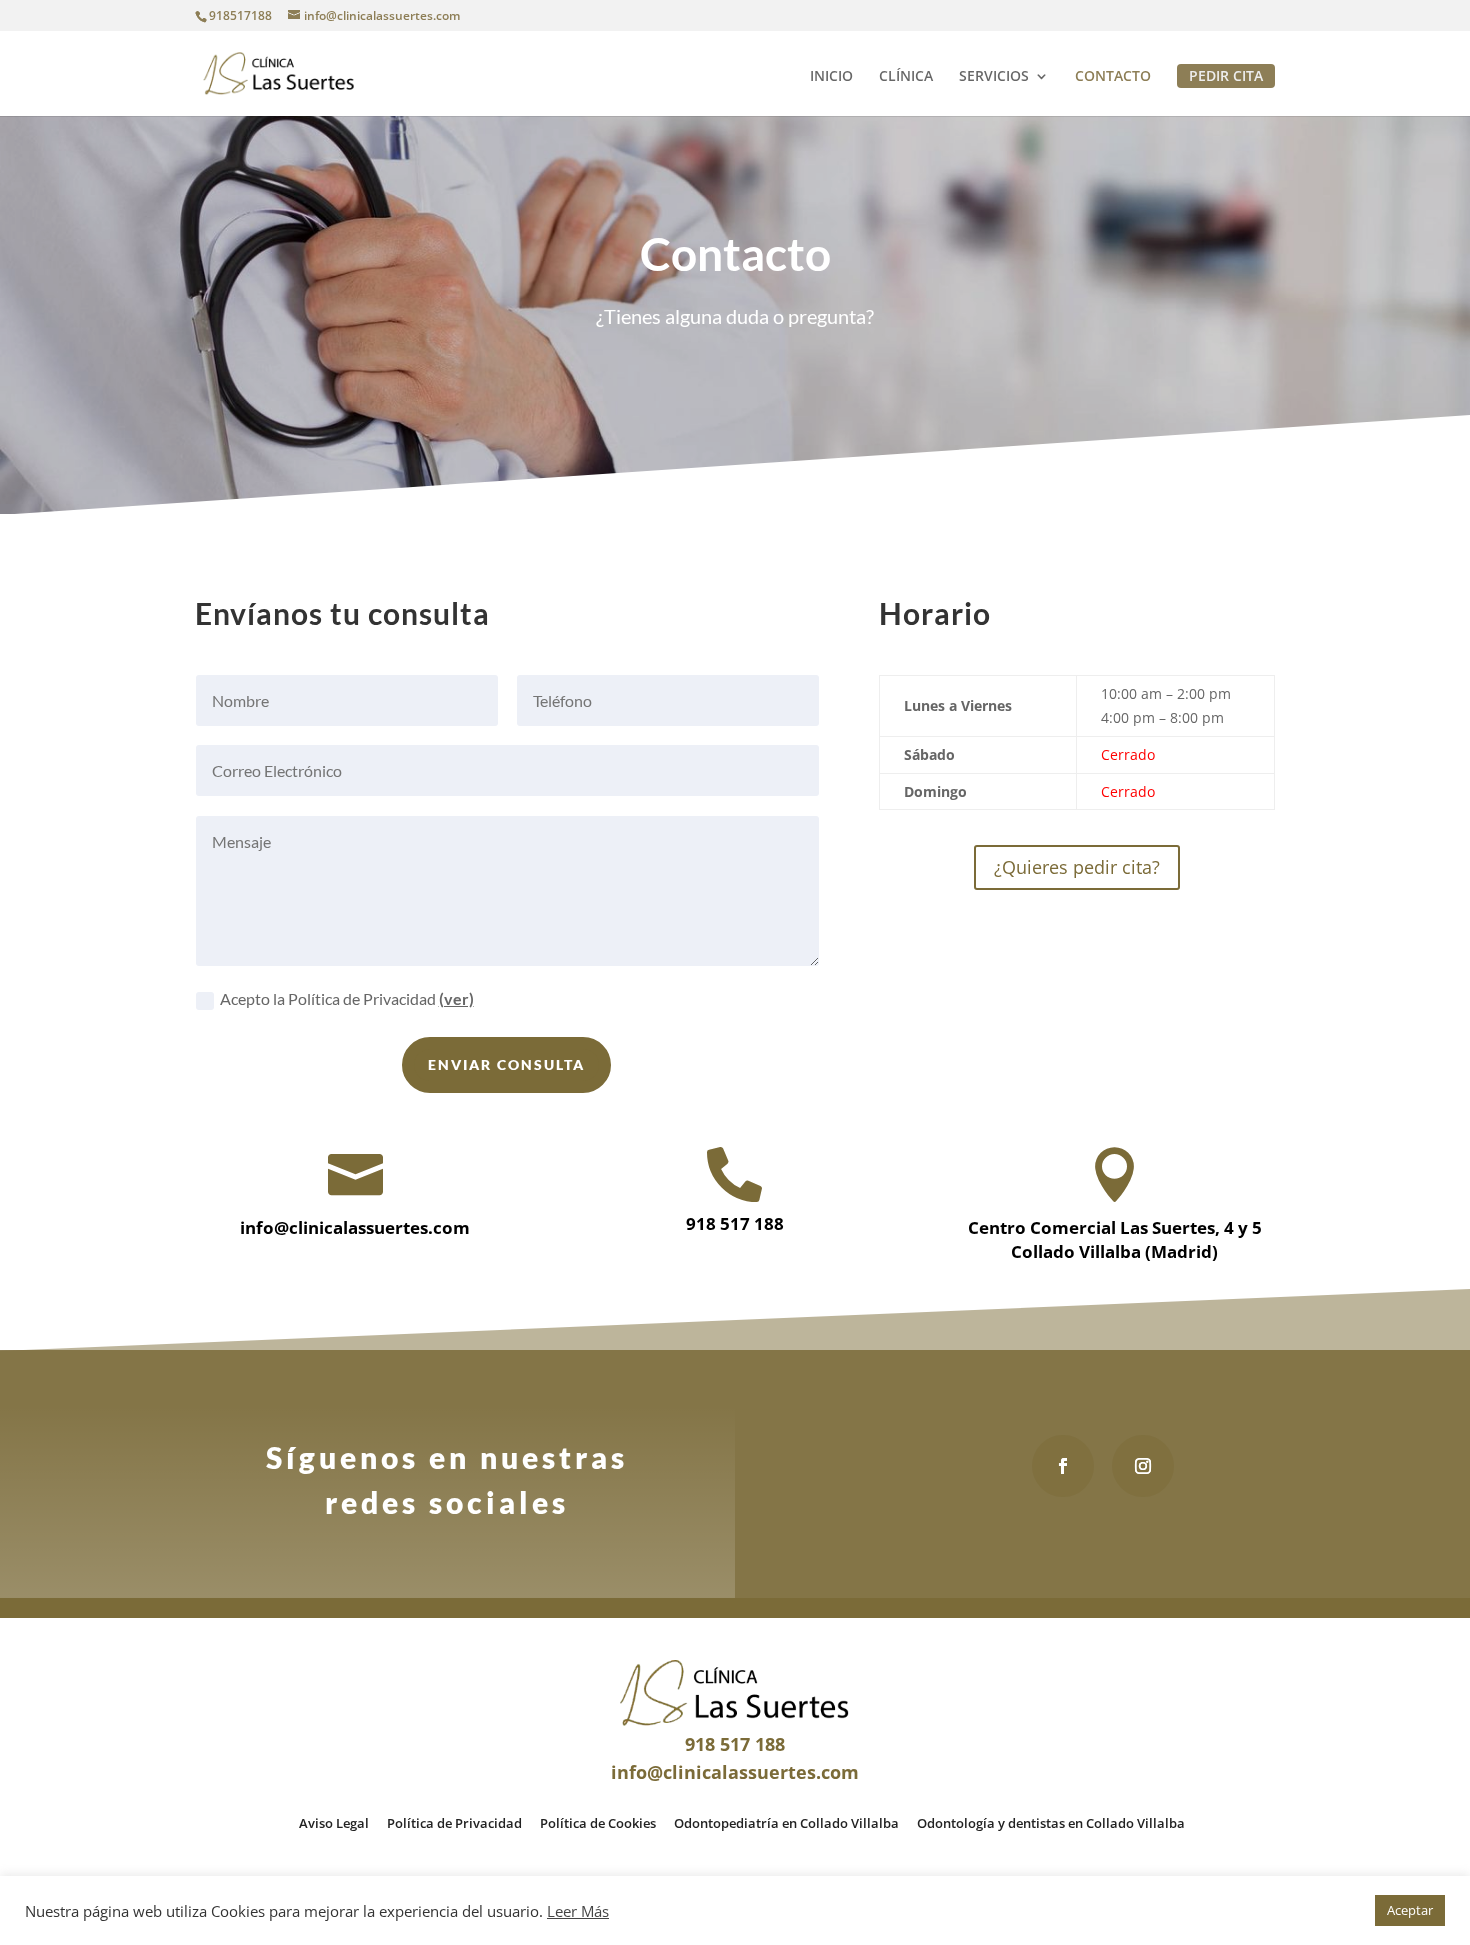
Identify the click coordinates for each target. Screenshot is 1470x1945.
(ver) (456, 998)
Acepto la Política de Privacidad (347, 998)
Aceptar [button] (1410, 1910)
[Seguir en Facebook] (1063, 1466)
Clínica (906, 77)
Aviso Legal (334, 1823)
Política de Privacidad (454, 1823)
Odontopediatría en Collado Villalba (786, 1823)
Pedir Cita (1226, 75)
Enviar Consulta (506, 1064)
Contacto (1113, 77)
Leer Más (578, 1911)
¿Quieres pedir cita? (1077, 867)
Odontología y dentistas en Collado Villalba (1051, 1823)
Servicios (994, 77)
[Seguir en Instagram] (1143, 1466)
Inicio (831, 77)
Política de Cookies (598, 1823)
